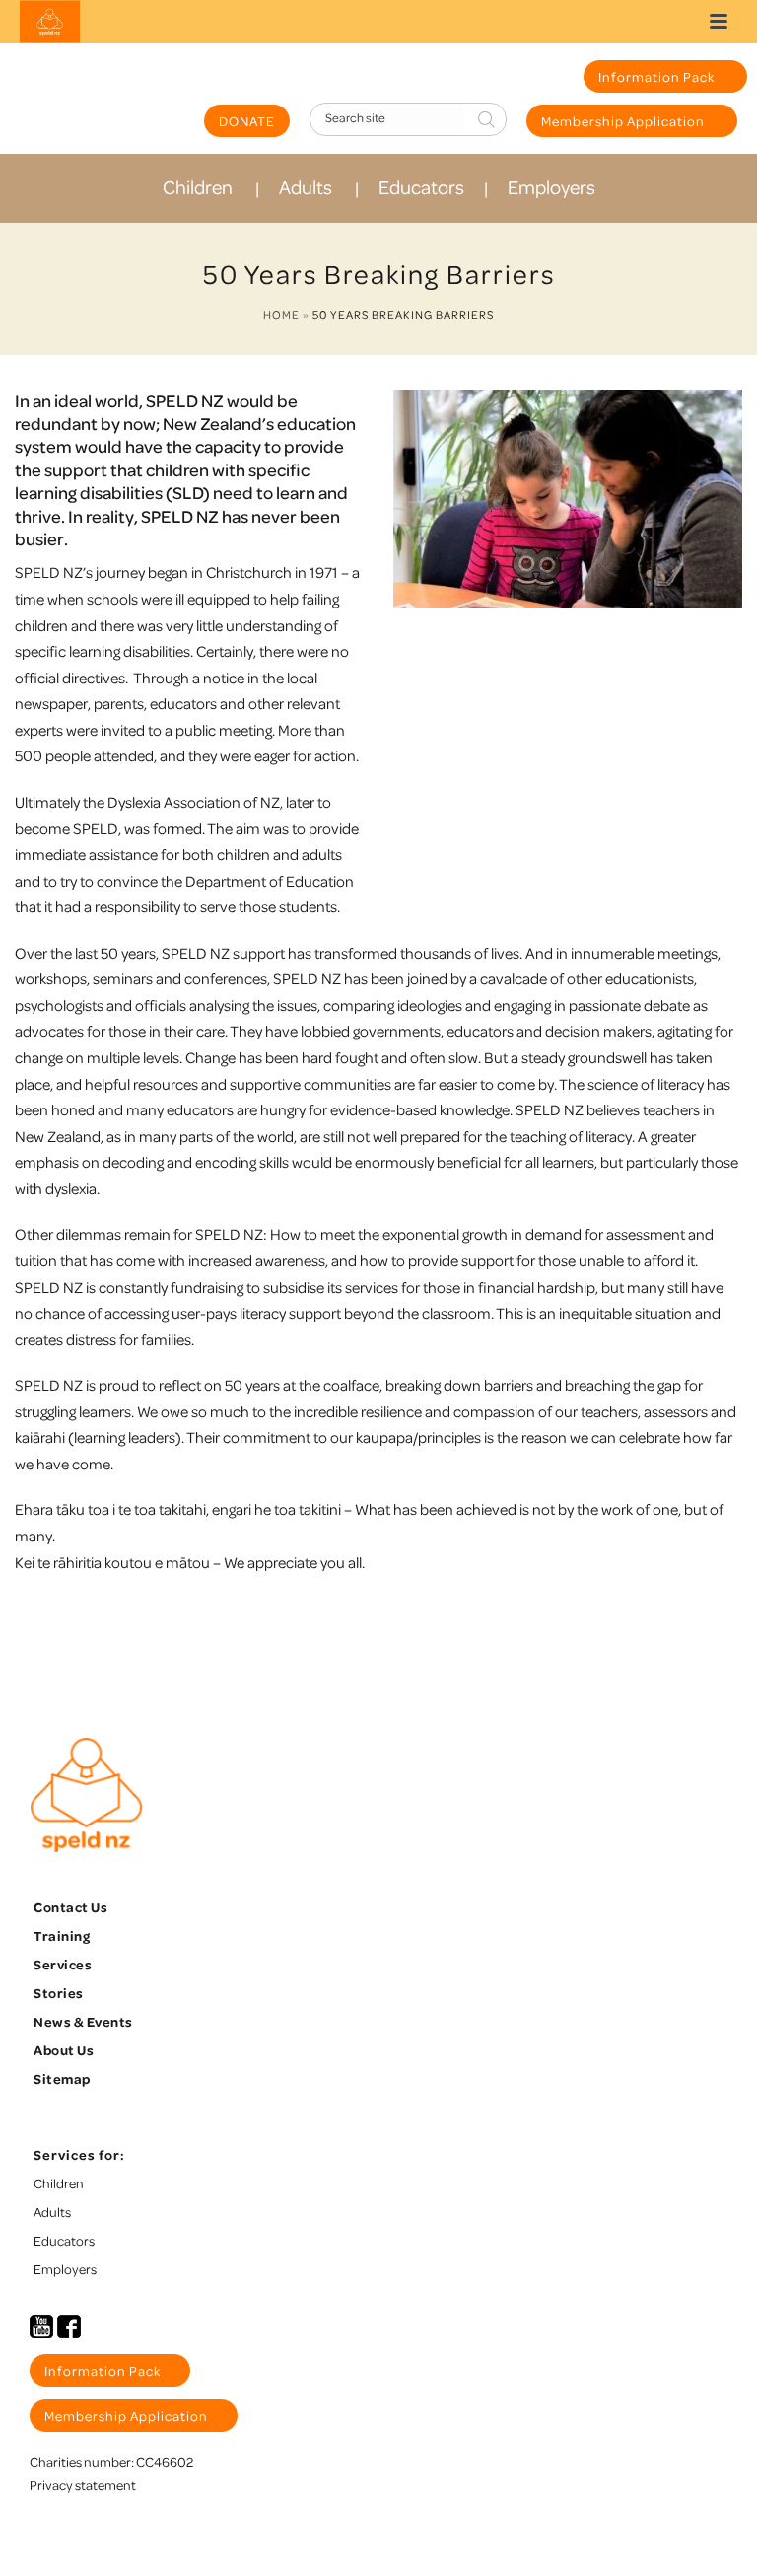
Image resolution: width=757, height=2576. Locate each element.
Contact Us (70, 1907)
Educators (421, 187)
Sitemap (62, 2078)
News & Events (83, 2021)
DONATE (247, 121)
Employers (551, 187)
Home (281, 314)
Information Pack (658, 76)
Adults (306, 187)
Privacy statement (83, 2485)
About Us (64, 2050)
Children (198, 187)
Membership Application (624, 121)
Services (63, 1964)
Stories (59, 1993)
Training (62, 1935)
